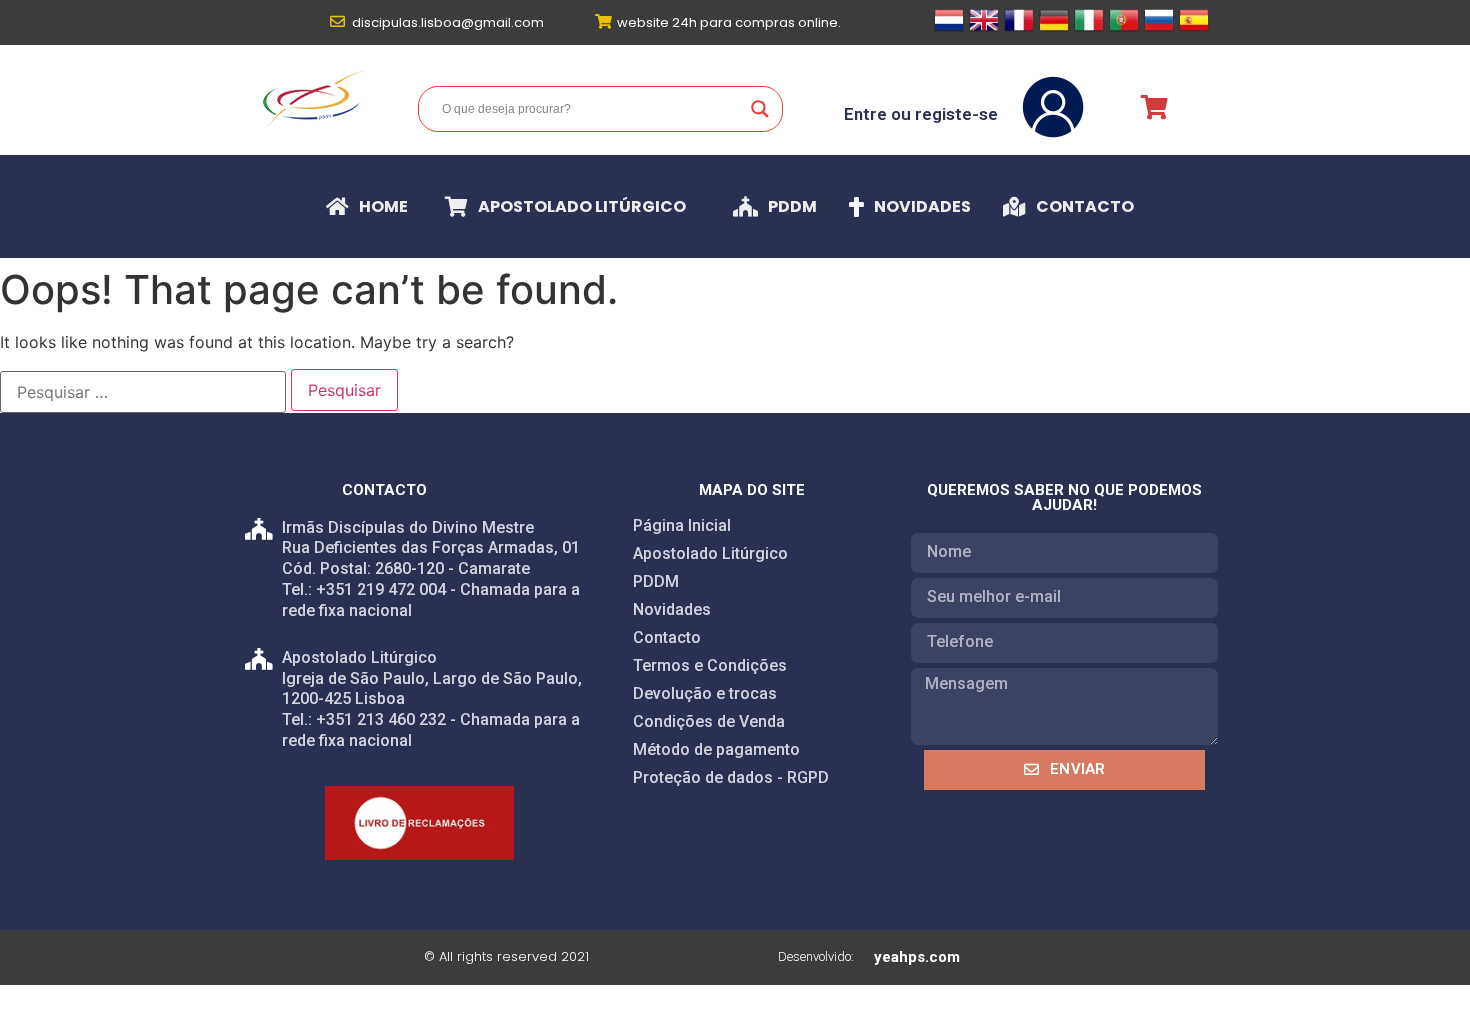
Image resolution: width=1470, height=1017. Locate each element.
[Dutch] (949, 29)
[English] (984, 29)
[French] (1019, 29)
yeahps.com (917, 957)
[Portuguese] (1124, 29)
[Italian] (1089, 29)
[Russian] (1159, 29)
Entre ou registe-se (921, 114)
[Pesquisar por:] (143, 392)
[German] (1054, 29)
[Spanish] (1194, 29)
